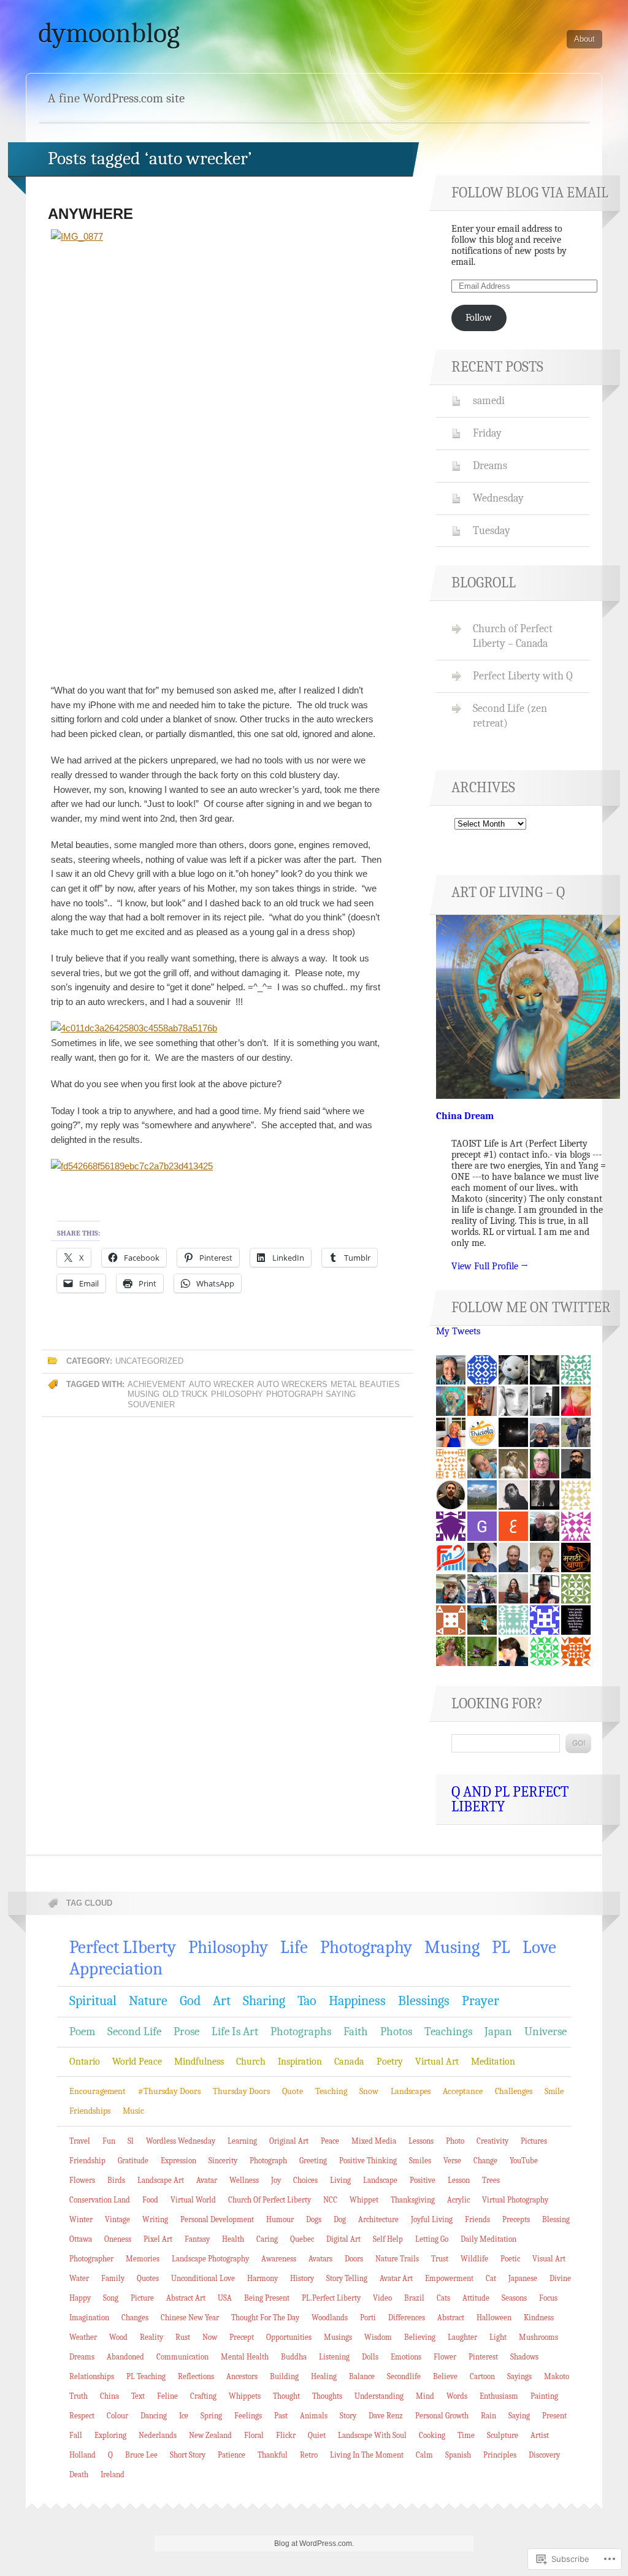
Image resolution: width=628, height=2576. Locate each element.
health (233, 2239)
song (111, 2298)
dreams (82, 2357)
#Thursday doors (169, 2091)
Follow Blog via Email (530, 193)
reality (151, 2337)
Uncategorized (149, 1361)
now (210, 2337)
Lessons (421, 2141)
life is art (235, 2031)
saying (341, 1394)
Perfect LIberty (123, 1947)
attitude (476, 2298)
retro (309, 2455)
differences (407, 2318)
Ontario (85, 2062)
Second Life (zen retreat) (510, 716)
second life (134, 2031)
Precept (242, 2337)
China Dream (465, 1116)
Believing (420, 2337)
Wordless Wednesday (181, 2141)
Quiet (317, 2435)
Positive (423, 2180)
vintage (117, 2219)
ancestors (242, 2376)
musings (338, 2337)
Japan (498, 2031)
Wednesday (498, 498)
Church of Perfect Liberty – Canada (513, 636)
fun (109, 2141)
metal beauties (365, 1384)
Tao (307, 2001)
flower (445, 2357)
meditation (493, 2062)
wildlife (474, 2259)
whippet (364, 2200)
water (79, 2278)
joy (276, 2180)
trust (440, 2259)
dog (340, 2219)
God (190, 2001)
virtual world (193, 2200)
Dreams (490, 465)
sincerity (223, 2161)
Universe (546, 2031)
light (498, 2337)
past (281, 2416)
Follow (479, 318)
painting (544, 2396)
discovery (544, 2455)
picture (142, 2298)
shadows (524, 2357)
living (340, 2180)
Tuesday (492, 530)
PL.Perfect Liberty (331, 2298)
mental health (245, 2357)
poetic (510, 2259)
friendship (87, 2161)
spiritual (93, 2001)
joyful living (432, 2219)
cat (491, 2278)
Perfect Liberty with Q (523, 676)
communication (182, 2357)
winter (81, 2219)
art (222, 2001)
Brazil (414, 2298)
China (109, 2396)
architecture (378, 2219)
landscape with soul (372, 2435)
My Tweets (458, 1331)
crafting (203, 2396)
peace (330, 2141)
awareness (279, 2259)
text (138, 2396)
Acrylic (458, 2200)
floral (254, 2435)
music (133, 2111)
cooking (432, 2435)
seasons (514, 2298)
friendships (90, 2111)
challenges (514, 2091)
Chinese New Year (190, 2318)
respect (82, 2416)
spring (211, 2416)
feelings (248, 2416)
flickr (286, 2435)
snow (369, 2091)
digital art (343, 2239)
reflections (196, 2376)
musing (144, 1394)
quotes (148, 2278)
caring (267, 2239)
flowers (82, 2180)
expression (178, 2161)
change (485, 2161)
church (251, 2062)
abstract (451, 2318)
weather (83, 2337)
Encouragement (98, 2091)
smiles (420, 2161)
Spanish (458, 2455)
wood (118, 2337)
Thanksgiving (413, 2200)
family (113, 2278)
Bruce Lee (141, 2455)
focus (548, 2298)
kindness (539, 2318)
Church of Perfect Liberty (270, 2200)
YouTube (524, 2161)
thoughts (327, 2396)
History (302, 2278)
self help (388, 2239)
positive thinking (368, 2161)
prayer (481, 2001)
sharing (264, 2001)
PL (501, 1947)
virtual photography (515, 2200)
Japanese (523, 2278)
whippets (245, 2396)
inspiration (300, 2062)
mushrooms (538, 2337)
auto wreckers (292, 1384)
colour (117, 2416)
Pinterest (483, 2357)
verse (452, 2161)
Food (150, 2200)
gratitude (133, 2161)
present (554, 2416)
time (466, 2435)
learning (242, 2141)
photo (455, 2141)
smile (554, 2091)
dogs (314, 2219)
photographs (301, 2031)
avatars (320, 2259)
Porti (368, 2318)
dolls (370, 2357)
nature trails (397, 2259)
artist (540, 2435)
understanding (379, 2396)
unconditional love (203, 2278)
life (294, 1947)
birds (116, 2180)
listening (334, 2357)
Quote (293, 2091)
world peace (137, 2062)
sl (131, 2141)
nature (148, 2001)
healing (324, 2376)
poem (82, 2031)
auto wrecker (221, 1384)
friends (477, 2219)
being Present (267, 2298)
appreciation (116, 1969)
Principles (500, 2455)
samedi (489, 400)
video (382, 2298)
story (348, 2416)
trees (491, 2180)
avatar (207, 2180)
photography (366, 1947)
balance (362, 2376)
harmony (262, 2278)
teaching (331, 2091)
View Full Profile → (490, 1266)
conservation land (100, 2200)
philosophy (237, 1394)
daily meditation (488, 2239)
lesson (459, 2180)
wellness (244, 2180)
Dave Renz (386, 2416)
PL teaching (146, 2376)
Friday (487, 433)
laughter (462, 2337)
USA (225, 2298)
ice (184, 2416)
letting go (432, 2239)
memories (143, 2259)
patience (232, 2455)
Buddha (294, 2357)
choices (305, 2180)
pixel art (158, 2239)
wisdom (378, 2337)
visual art (549, 2259)
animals (314, 2416)
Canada (349, 2062)
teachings (448, 2031)
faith (356, 2031)
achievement (157, 1384)
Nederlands (158, 2435)
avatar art (396, 2278)
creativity (492, 2141)
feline (167, 2396)
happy (80, 2298)
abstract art (186, 2298)
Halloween (494, 2318)
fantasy (197, 2239)
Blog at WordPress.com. (314, 2544)
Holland (82, 2455)
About (584, 39)
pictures (534, 2141)
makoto (557, 2376)
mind (425, 2396)
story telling (347, 2278)
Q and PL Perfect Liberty (510, 1799)
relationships (92, 2376)
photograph (294, 1394)
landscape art (161, 2180)
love (539, 1947)
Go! (578, 1743)
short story (188, 2455)
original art (289, 2141)
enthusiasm (499, 2396)
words (457, 2396)
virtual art (437, 2062)
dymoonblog (109, 33)
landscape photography (210, 2259)
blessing (556, 2219)
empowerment (449, 2278)
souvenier (151, 1405)
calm (424, 2455)
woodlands (330, 2318)
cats (443, 2298)
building (284, 2376)
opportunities (289, 2337)
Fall (76, 2435)
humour (280, 2219)
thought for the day (265, 2318)
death (79, 2475)
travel (80, 2141)
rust (183, 2337)
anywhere (90, 214)
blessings (424, 2001)
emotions (406, 2357)
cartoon (482, 2376)
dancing (154, 2416)
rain (488, 2416)
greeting (313, 2161)
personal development (217, 2219)
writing (155, 2219)
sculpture (503, 2435)
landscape (380, 2180)
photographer (91, 2259)
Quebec (302, 2239)
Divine (560, 2278)
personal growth (442, 2416)
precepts (516, 2219)
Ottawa (81, 2239)
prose (186, 2031)
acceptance (463, 2091)
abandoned (125, 2357)
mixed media (374, 2141)
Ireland (113, 2475)
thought (286, 2396)
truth (78, 2396)
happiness (357, 2001)
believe (445, 2376)
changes (135, 2318)
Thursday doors (241, 2091)
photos (396, 2031)
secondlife (404, 2376)
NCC (330, 2200)
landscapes (411, 2091)
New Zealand (210, 2435)
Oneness (118, 2239)
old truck (185, 1394)
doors (354, 2259)
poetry (390, 2062)
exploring (110, 2435)
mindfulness (199, 2062)
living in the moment (367, 2455)
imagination (89, 2318)
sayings (519, 2376)
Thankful (273, 2455)
